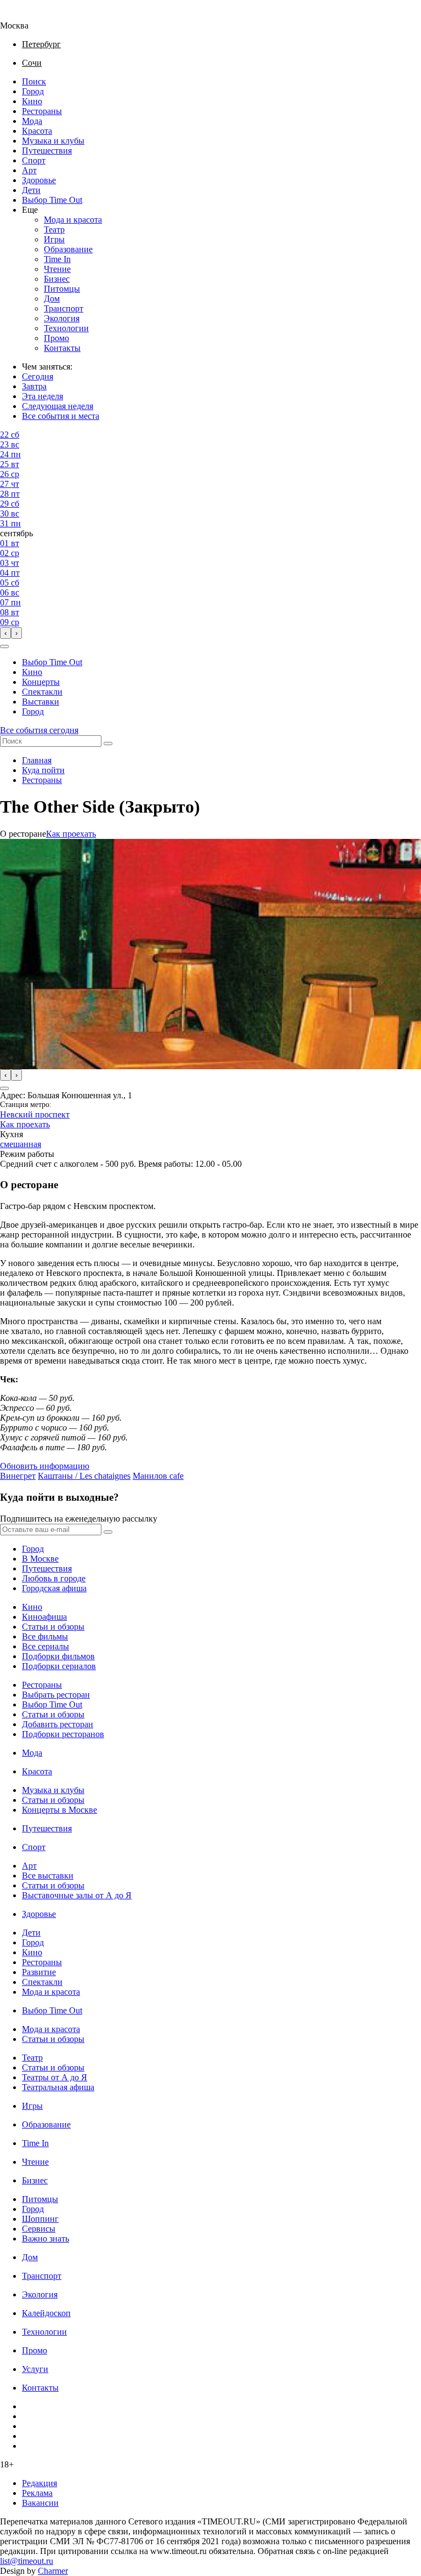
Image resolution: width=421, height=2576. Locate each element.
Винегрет (18, 1476)
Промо (56, 338)
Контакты (62, 348)
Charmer (53, 2571)
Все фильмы (45, 1636)
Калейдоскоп (46, 2313)
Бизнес (57, 279)
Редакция (39, 2483)
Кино (32, 101)
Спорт (34, 160)
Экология (62, 318)
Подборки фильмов (58, 1656)
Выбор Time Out (52, 200)
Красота (37, 131)
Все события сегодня (39, 730)
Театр (54, 229)
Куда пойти (43, 770)
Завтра (34, 386)
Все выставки (48, 1876)
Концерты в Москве (59, 1810)
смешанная (21, 1144)
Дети (31, 190)
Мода (32, 121)
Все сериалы (45, 1646)
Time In (57, 259)
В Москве (40, 1559)
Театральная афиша (58, 2087)
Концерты (41, 682)
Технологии (66, 328)
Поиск (34, 81)
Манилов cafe (158, 1476)
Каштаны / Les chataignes (84, 1476)
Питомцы (62, 289)
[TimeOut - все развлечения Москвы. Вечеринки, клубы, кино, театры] (24, 16)
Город (33, 91)
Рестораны (42, 111)
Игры (54, 239)
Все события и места (61, 416)
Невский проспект (35, 1114)
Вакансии (40, 2503)
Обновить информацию (45, 1466)
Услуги (35, 2369)
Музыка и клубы (53, 141)
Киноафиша (44, 1617)
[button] (4, 646)
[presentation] (5, 633)
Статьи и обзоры (53, 1627)
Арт (29, 170)
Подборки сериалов (59, 1666)
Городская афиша (54, 1588)
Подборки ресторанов (63, 1734)
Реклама (37, 2493)
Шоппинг (40, 2219)
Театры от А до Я (55, 2077)
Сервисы (39, 2229)
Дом (52, 299)
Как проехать (71, 834)
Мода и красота (73, 220)
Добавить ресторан (58, 1724)
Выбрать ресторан (56, 1695)
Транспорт (64, 308)
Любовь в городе (54, 1578)
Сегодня (38, 376)
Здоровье (39, 180)
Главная (37, 760)
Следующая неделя (58, 406)
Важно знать (45, 2239)
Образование (68, 249)
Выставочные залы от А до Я (77, 1895)
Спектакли (42, 692)
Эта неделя (42, 396)
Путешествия (47, 151)
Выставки (41, 702)
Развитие (39, 1972)
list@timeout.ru (27, 2561)
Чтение (57, 269)
